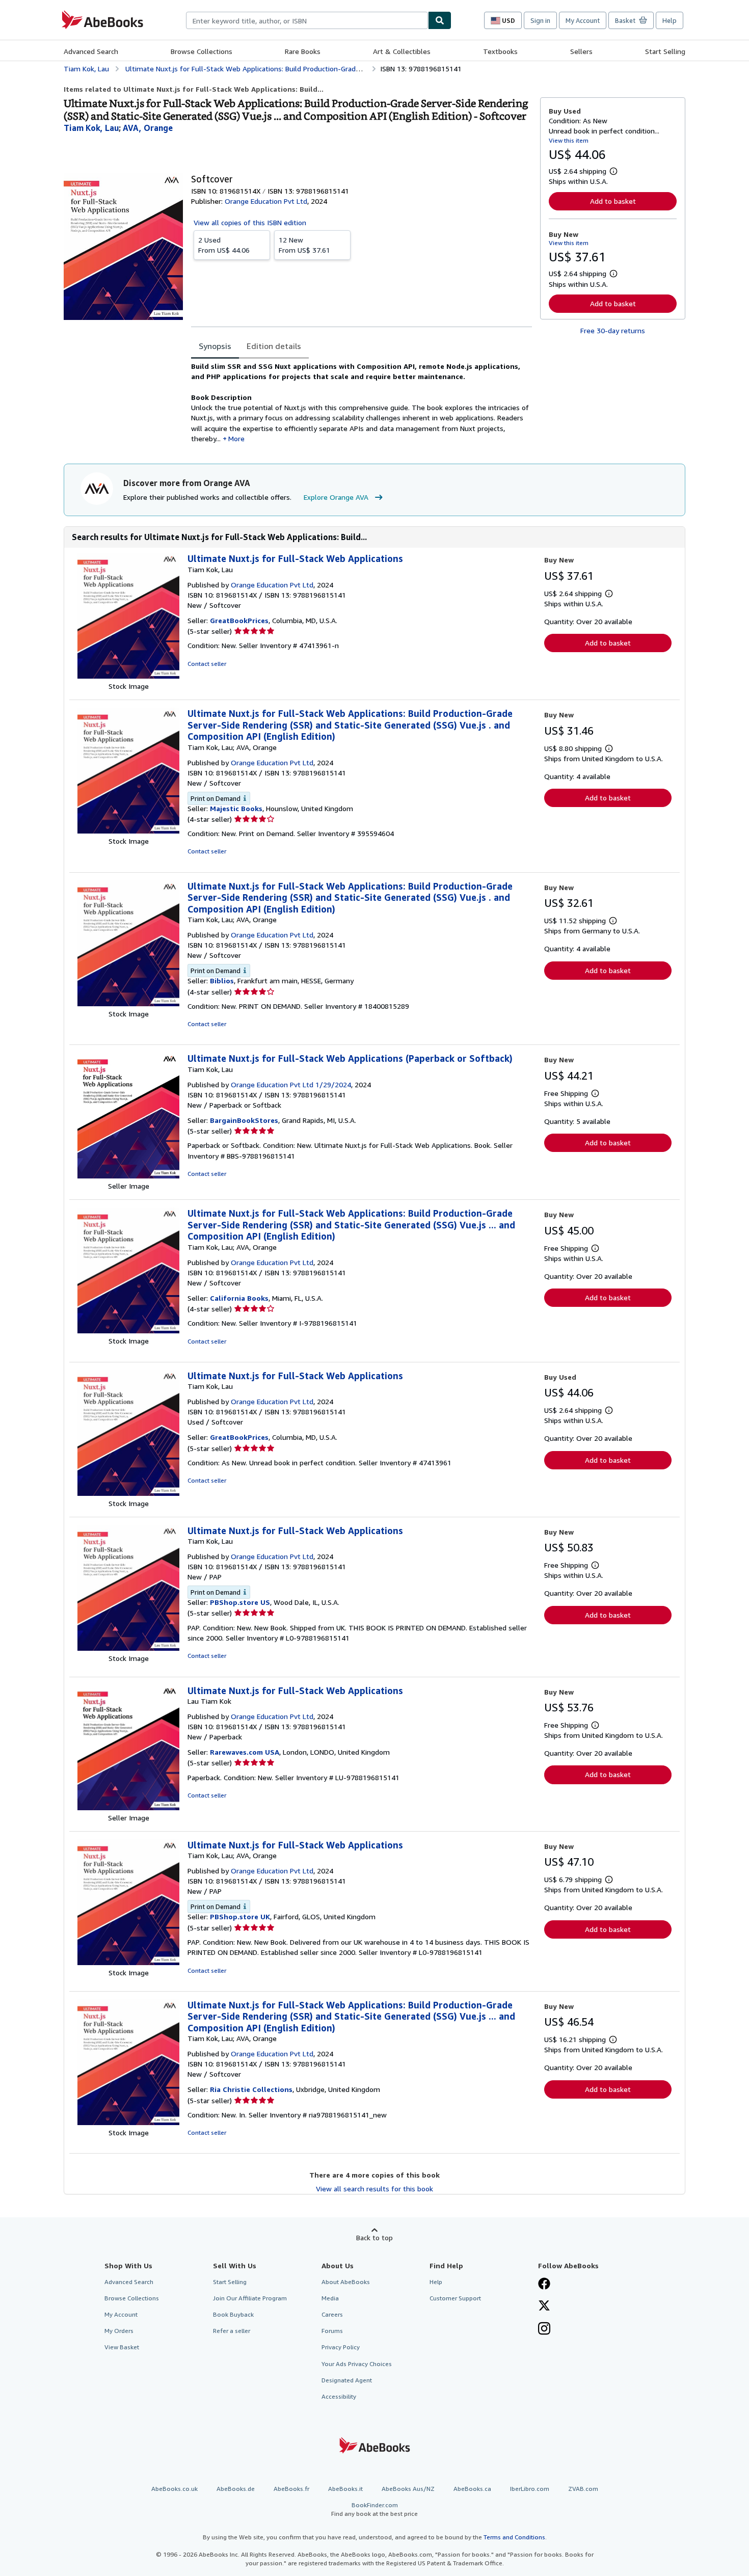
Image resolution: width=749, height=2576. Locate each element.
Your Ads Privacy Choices (357, 2364)
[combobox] (307, 20)
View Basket (122, 2347)
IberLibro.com (530, 2489)
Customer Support (455, 2298)
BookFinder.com (374, 2509)
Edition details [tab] (274, 346)
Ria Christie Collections (251, 2089)
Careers (332, 2314)
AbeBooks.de (236, 2489)
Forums (332, 2331)
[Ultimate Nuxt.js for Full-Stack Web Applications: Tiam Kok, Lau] (128, 676)
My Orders (119, 2331)
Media (330, 2298)
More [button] (236, 438)
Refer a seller (232, 2331)
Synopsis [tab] (215, 346)
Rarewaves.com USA (245, 1752)
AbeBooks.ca (472, 2489)
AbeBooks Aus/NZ (408, 2489)
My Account (583, 20)
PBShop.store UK (240, 1916)
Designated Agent (347, 2380)
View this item (569, 140)
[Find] (440, 20)
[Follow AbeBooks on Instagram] (544, 2329)
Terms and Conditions (514, 2537)
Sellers (581, 51)
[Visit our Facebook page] (544, 2285)
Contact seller (207, 664)
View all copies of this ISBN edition (250, 222)
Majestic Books (236, 808)
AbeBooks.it (345, 2489)
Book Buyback (233, 2314)
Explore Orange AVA (336, 497)
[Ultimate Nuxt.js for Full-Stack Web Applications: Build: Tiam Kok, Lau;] (128, 831)
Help (670, 20)
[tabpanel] (362, 403)
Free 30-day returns (613, 330)
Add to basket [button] (613, 201)
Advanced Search (91, 51)
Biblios (222, 981)
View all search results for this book (374, 2189)
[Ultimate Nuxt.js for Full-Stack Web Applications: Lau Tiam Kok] (128, 1807)
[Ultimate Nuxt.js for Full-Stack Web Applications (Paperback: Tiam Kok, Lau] (128, 1176)
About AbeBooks (346, 2282)
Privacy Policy (341, 2347)
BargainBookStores (244, 1120)
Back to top (374, 2237)
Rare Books (303, 51)
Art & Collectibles (402, 51)
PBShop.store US (240, 1602)
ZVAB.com (583, 2489)
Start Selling (665, 51)
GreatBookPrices (239, 620)
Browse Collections (202, 51)
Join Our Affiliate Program (250, 2298)
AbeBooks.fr (291, 2489)
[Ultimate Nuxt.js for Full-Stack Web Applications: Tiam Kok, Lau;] (128, 1962)
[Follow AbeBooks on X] (544, 2306)
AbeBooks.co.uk (175, 2489)
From (224, 245)
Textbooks (500, 51)
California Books (239, 1298)
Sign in (540, 20)
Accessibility (339, 2396)
